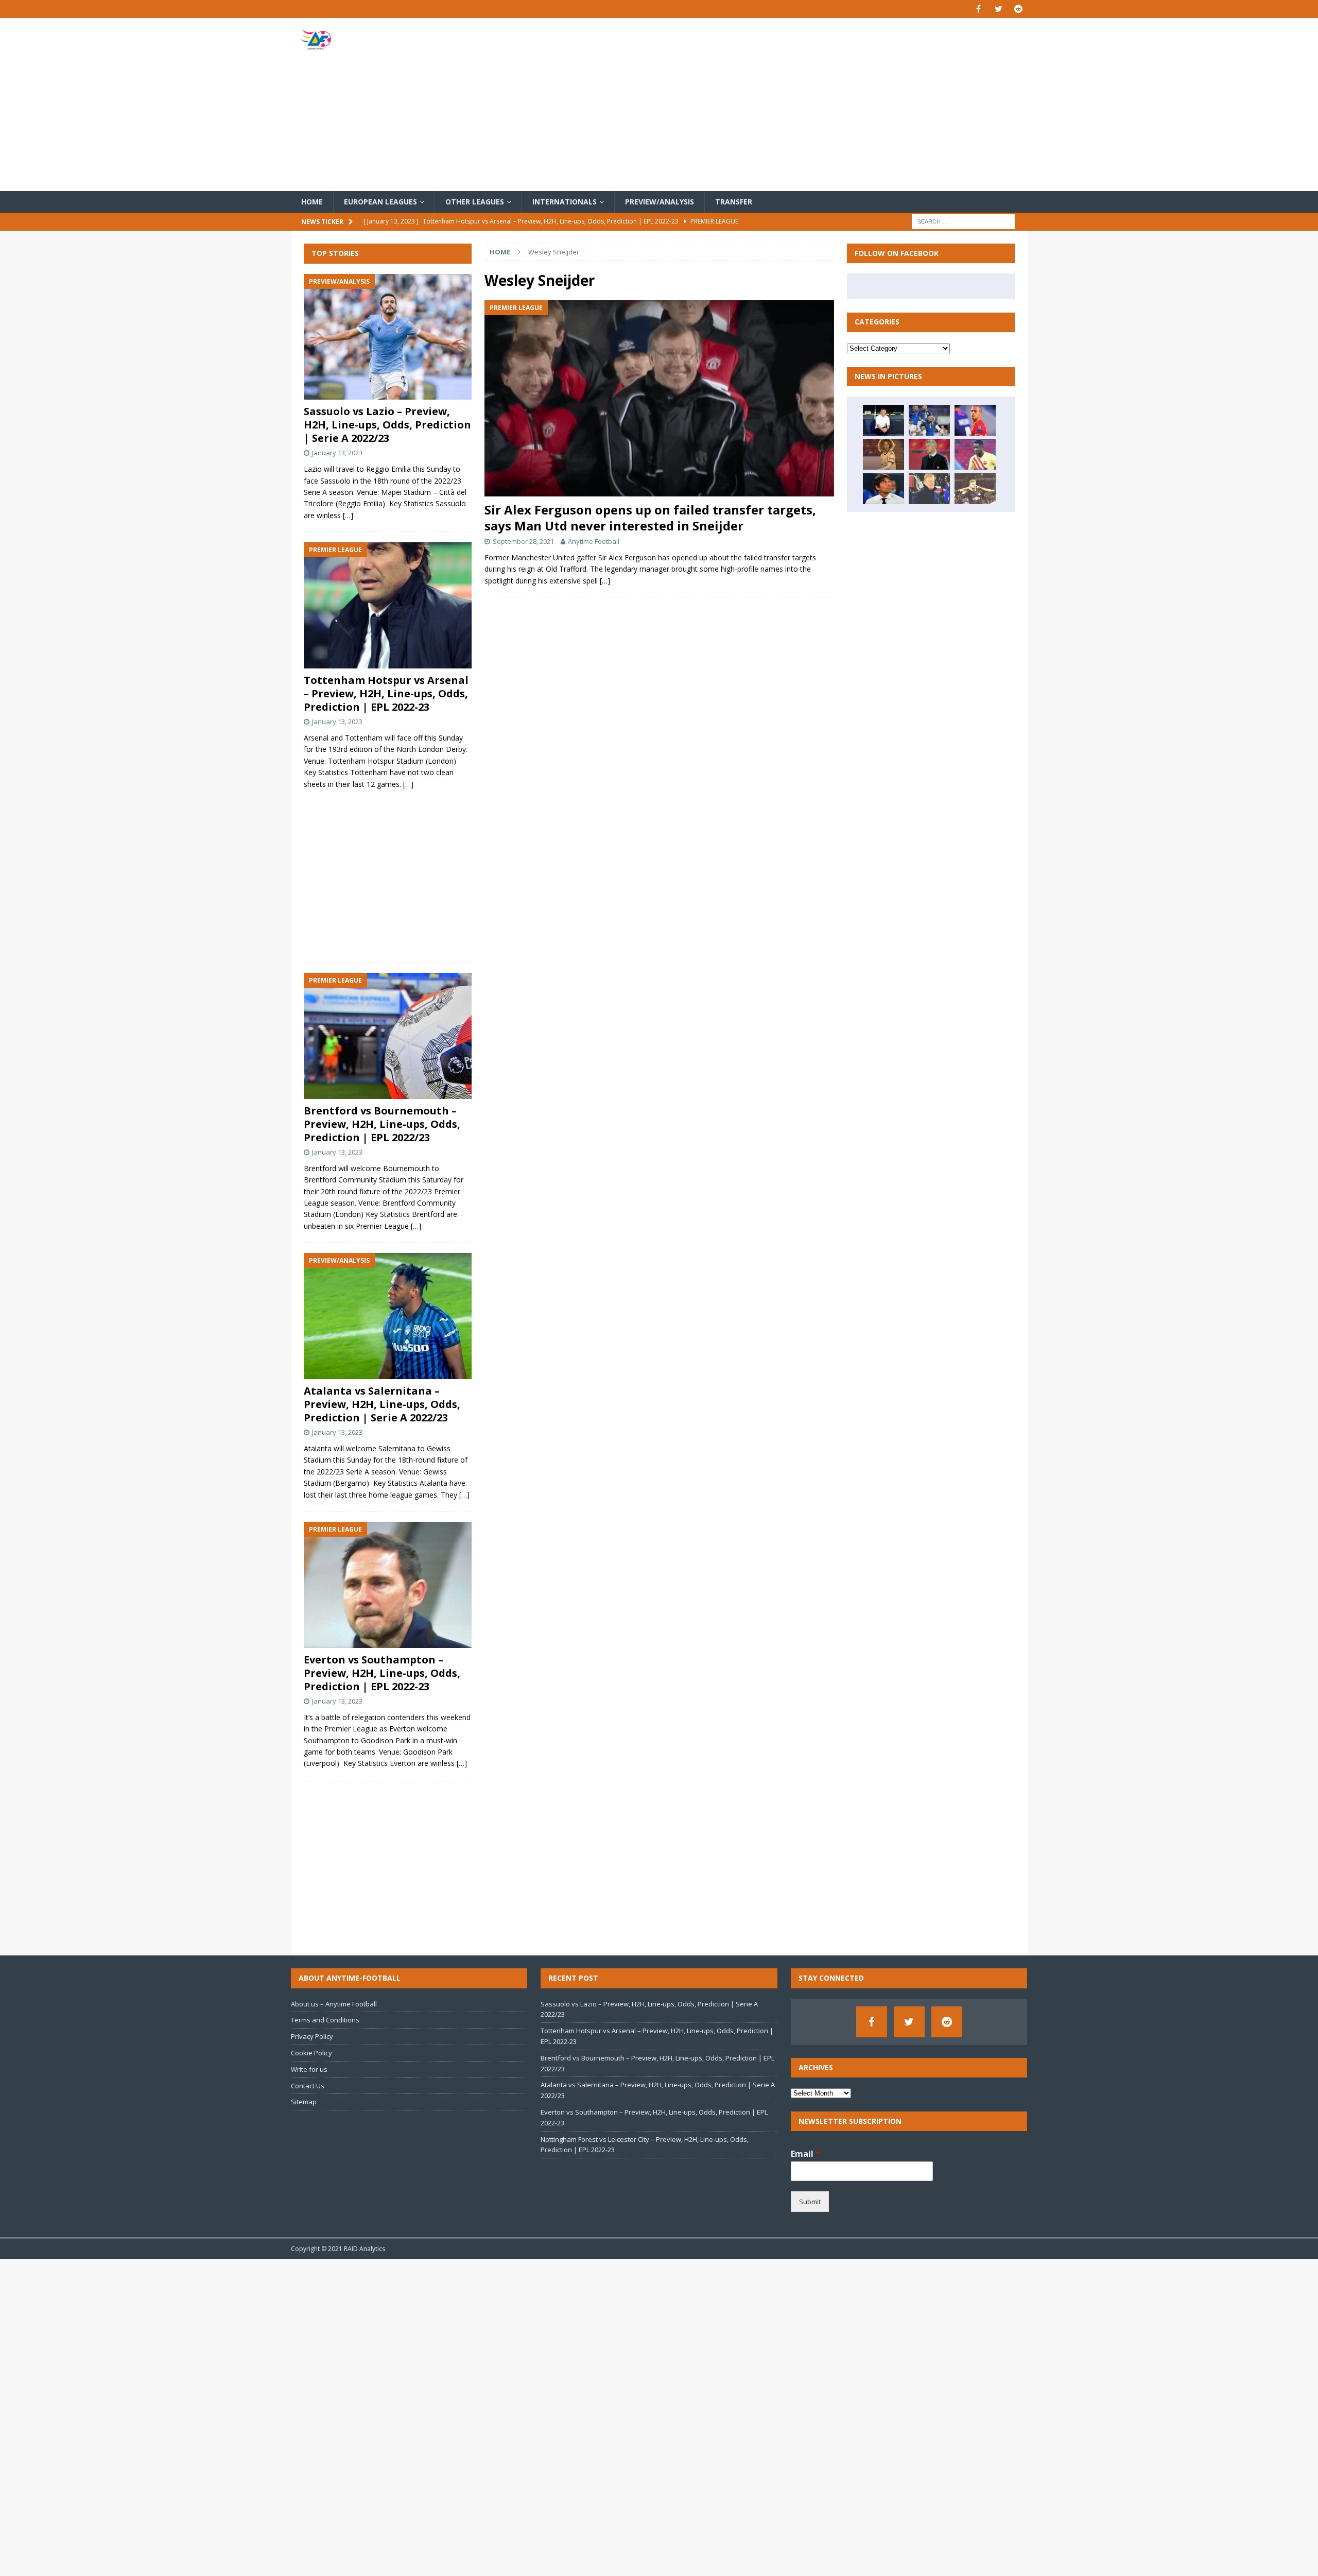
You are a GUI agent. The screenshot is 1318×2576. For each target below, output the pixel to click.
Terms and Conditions (325, 2020)
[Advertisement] (779, 105)
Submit (810, 2202)
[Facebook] (978, 9)
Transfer (734, 202)
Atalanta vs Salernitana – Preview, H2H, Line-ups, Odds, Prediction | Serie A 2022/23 (382, 1404)
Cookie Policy (311, 2053)
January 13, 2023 (337, 453)
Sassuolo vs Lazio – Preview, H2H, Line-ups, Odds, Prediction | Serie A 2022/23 (387, 425)
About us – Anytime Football (334, 2004)
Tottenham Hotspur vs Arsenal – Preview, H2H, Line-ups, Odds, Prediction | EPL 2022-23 (386, 693)
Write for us (309, 2069)
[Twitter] (999, 9)
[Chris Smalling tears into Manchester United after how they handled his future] (883, 420)
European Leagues (380, 202)
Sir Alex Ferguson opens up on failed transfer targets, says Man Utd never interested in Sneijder (650, 518)
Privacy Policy (312, 2036)
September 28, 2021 (523, 541)
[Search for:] (963, 221)
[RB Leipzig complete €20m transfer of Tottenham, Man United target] (975, 489)
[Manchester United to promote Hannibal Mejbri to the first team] (883, 454)
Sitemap (304, 2102)
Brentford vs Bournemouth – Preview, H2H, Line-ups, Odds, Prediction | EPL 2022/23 (382, 1124)
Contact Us (308, 2086)
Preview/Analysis (660, 202)
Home (312, 202)
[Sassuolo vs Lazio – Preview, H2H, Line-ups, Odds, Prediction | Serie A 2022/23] (388, 337)
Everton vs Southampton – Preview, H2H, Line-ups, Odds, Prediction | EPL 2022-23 (382, 1673)
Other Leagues (475, 202)
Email (805, 2154)
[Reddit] (1019, 9)
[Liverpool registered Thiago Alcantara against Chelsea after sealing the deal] (975, 420)
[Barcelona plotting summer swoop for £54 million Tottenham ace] (929, 489)
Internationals (565, 202)
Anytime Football (594, 541)
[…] (605, 581)
